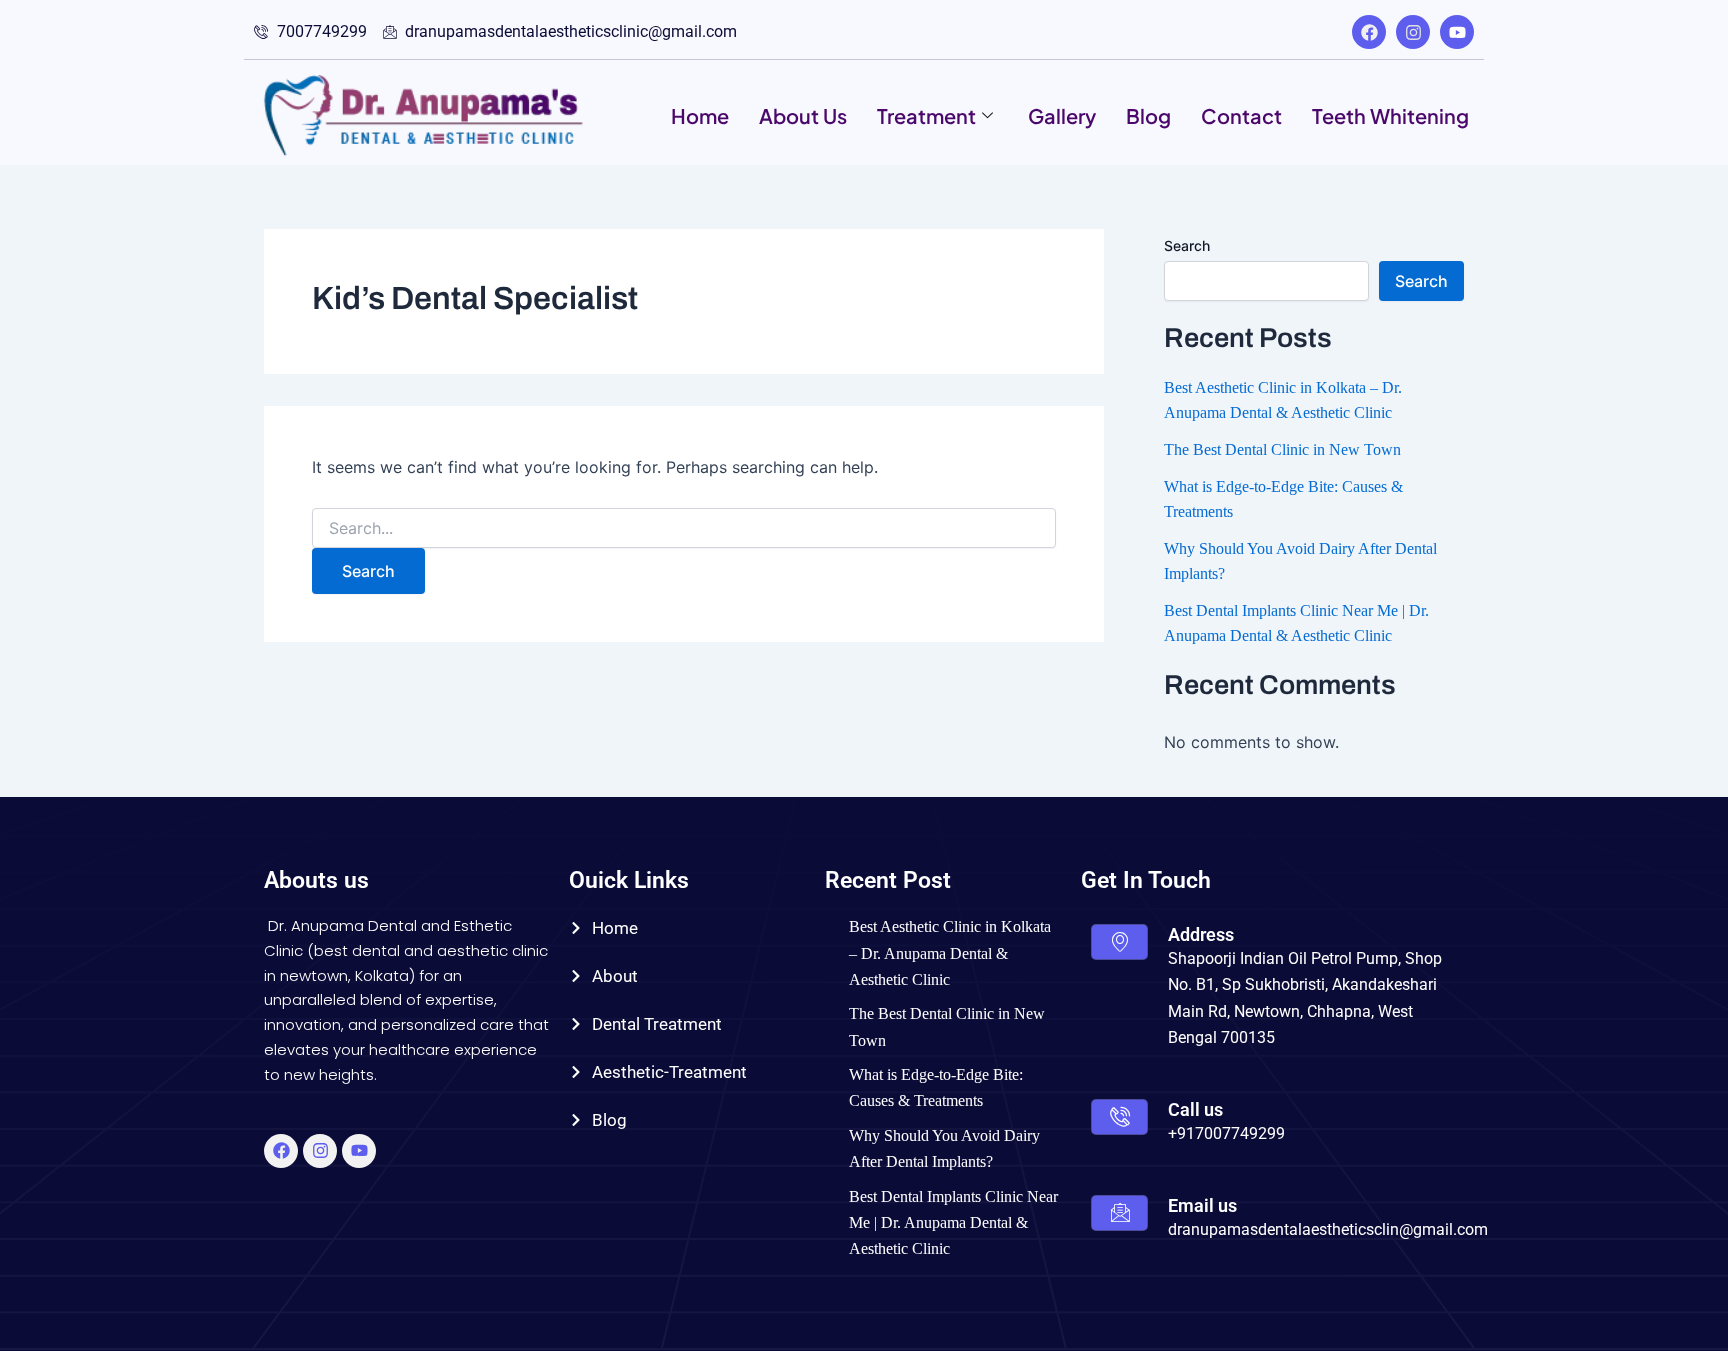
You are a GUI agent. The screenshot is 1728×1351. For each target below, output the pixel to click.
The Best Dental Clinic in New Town (1282, 449)
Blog (1148, 115)
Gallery (1062, 115)
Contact (1241, 115)
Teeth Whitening (1390, 115)
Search (1187, 245)
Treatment (926, 115)
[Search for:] (684, 528)
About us (803, 115)
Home (700, 115)
